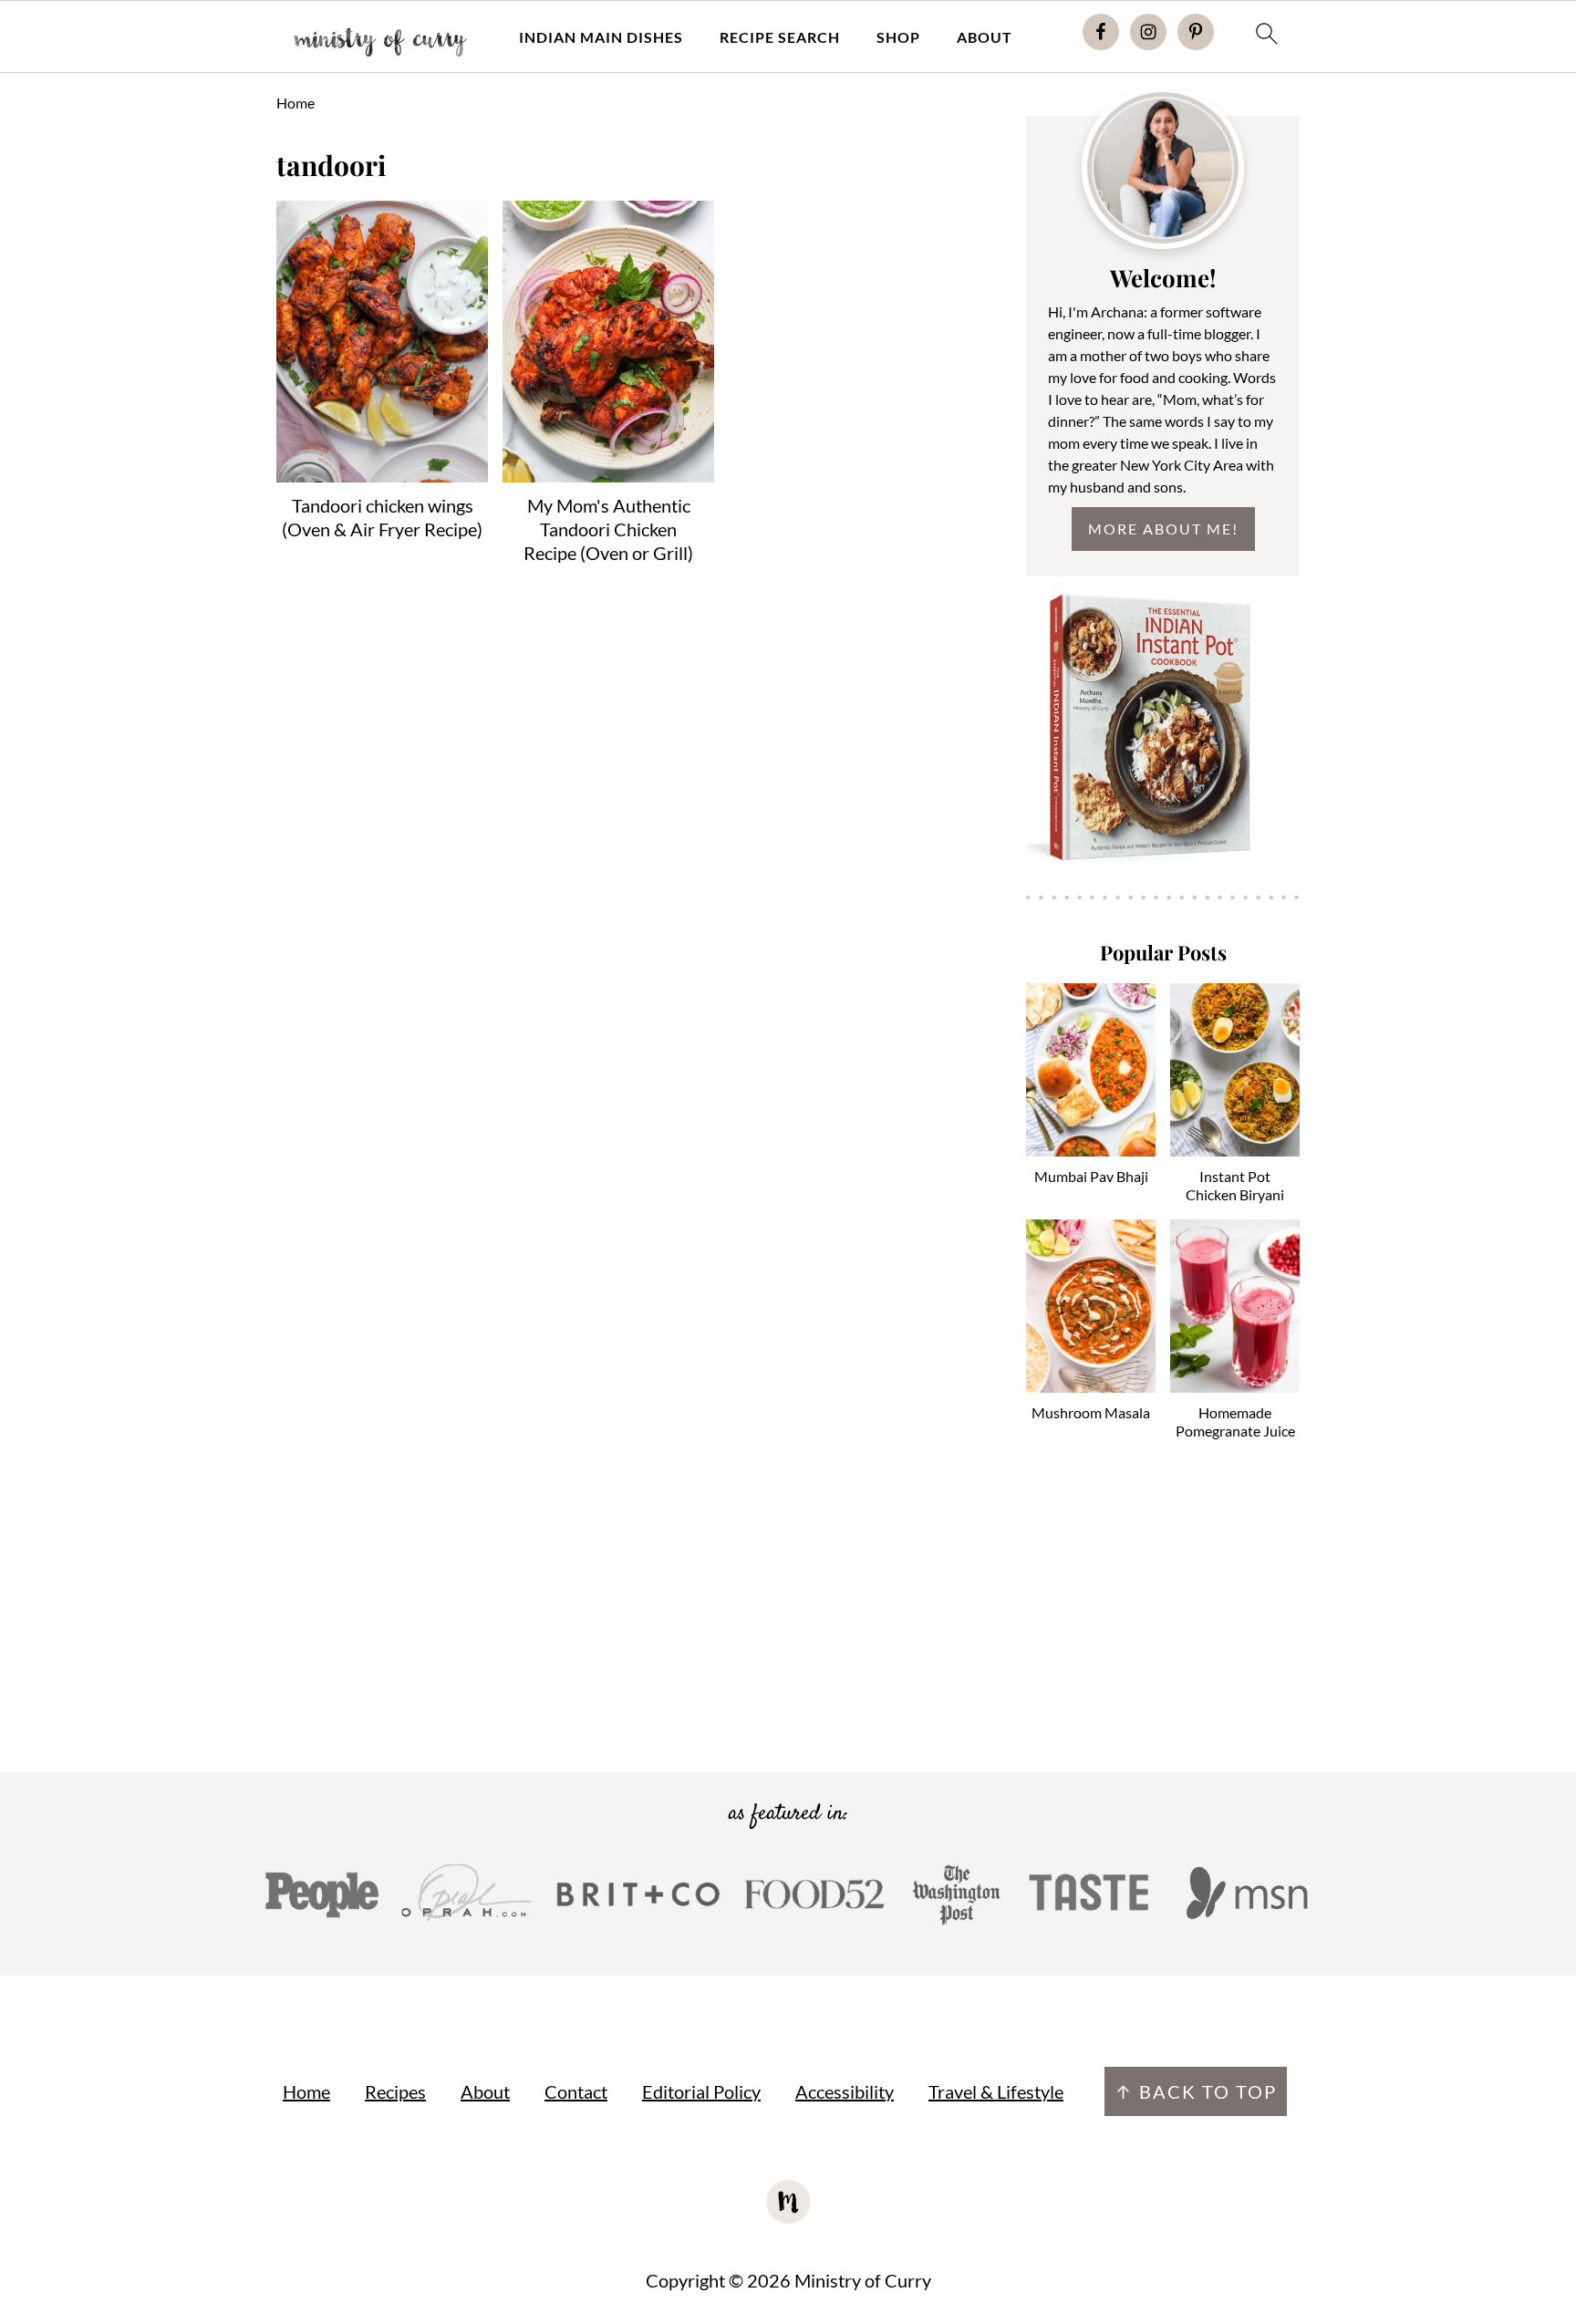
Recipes (395, 2091)
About (985, 37)
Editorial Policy (701, 2091)
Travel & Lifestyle (996, 2091)
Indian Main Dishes (601, 37)
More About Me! (1163, 529)
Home (295, 103)
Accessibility (845, 2091)
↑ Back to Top (1196, 2091)
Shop (898, 37)
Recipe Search (780, 37)
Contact (576, 2091)
